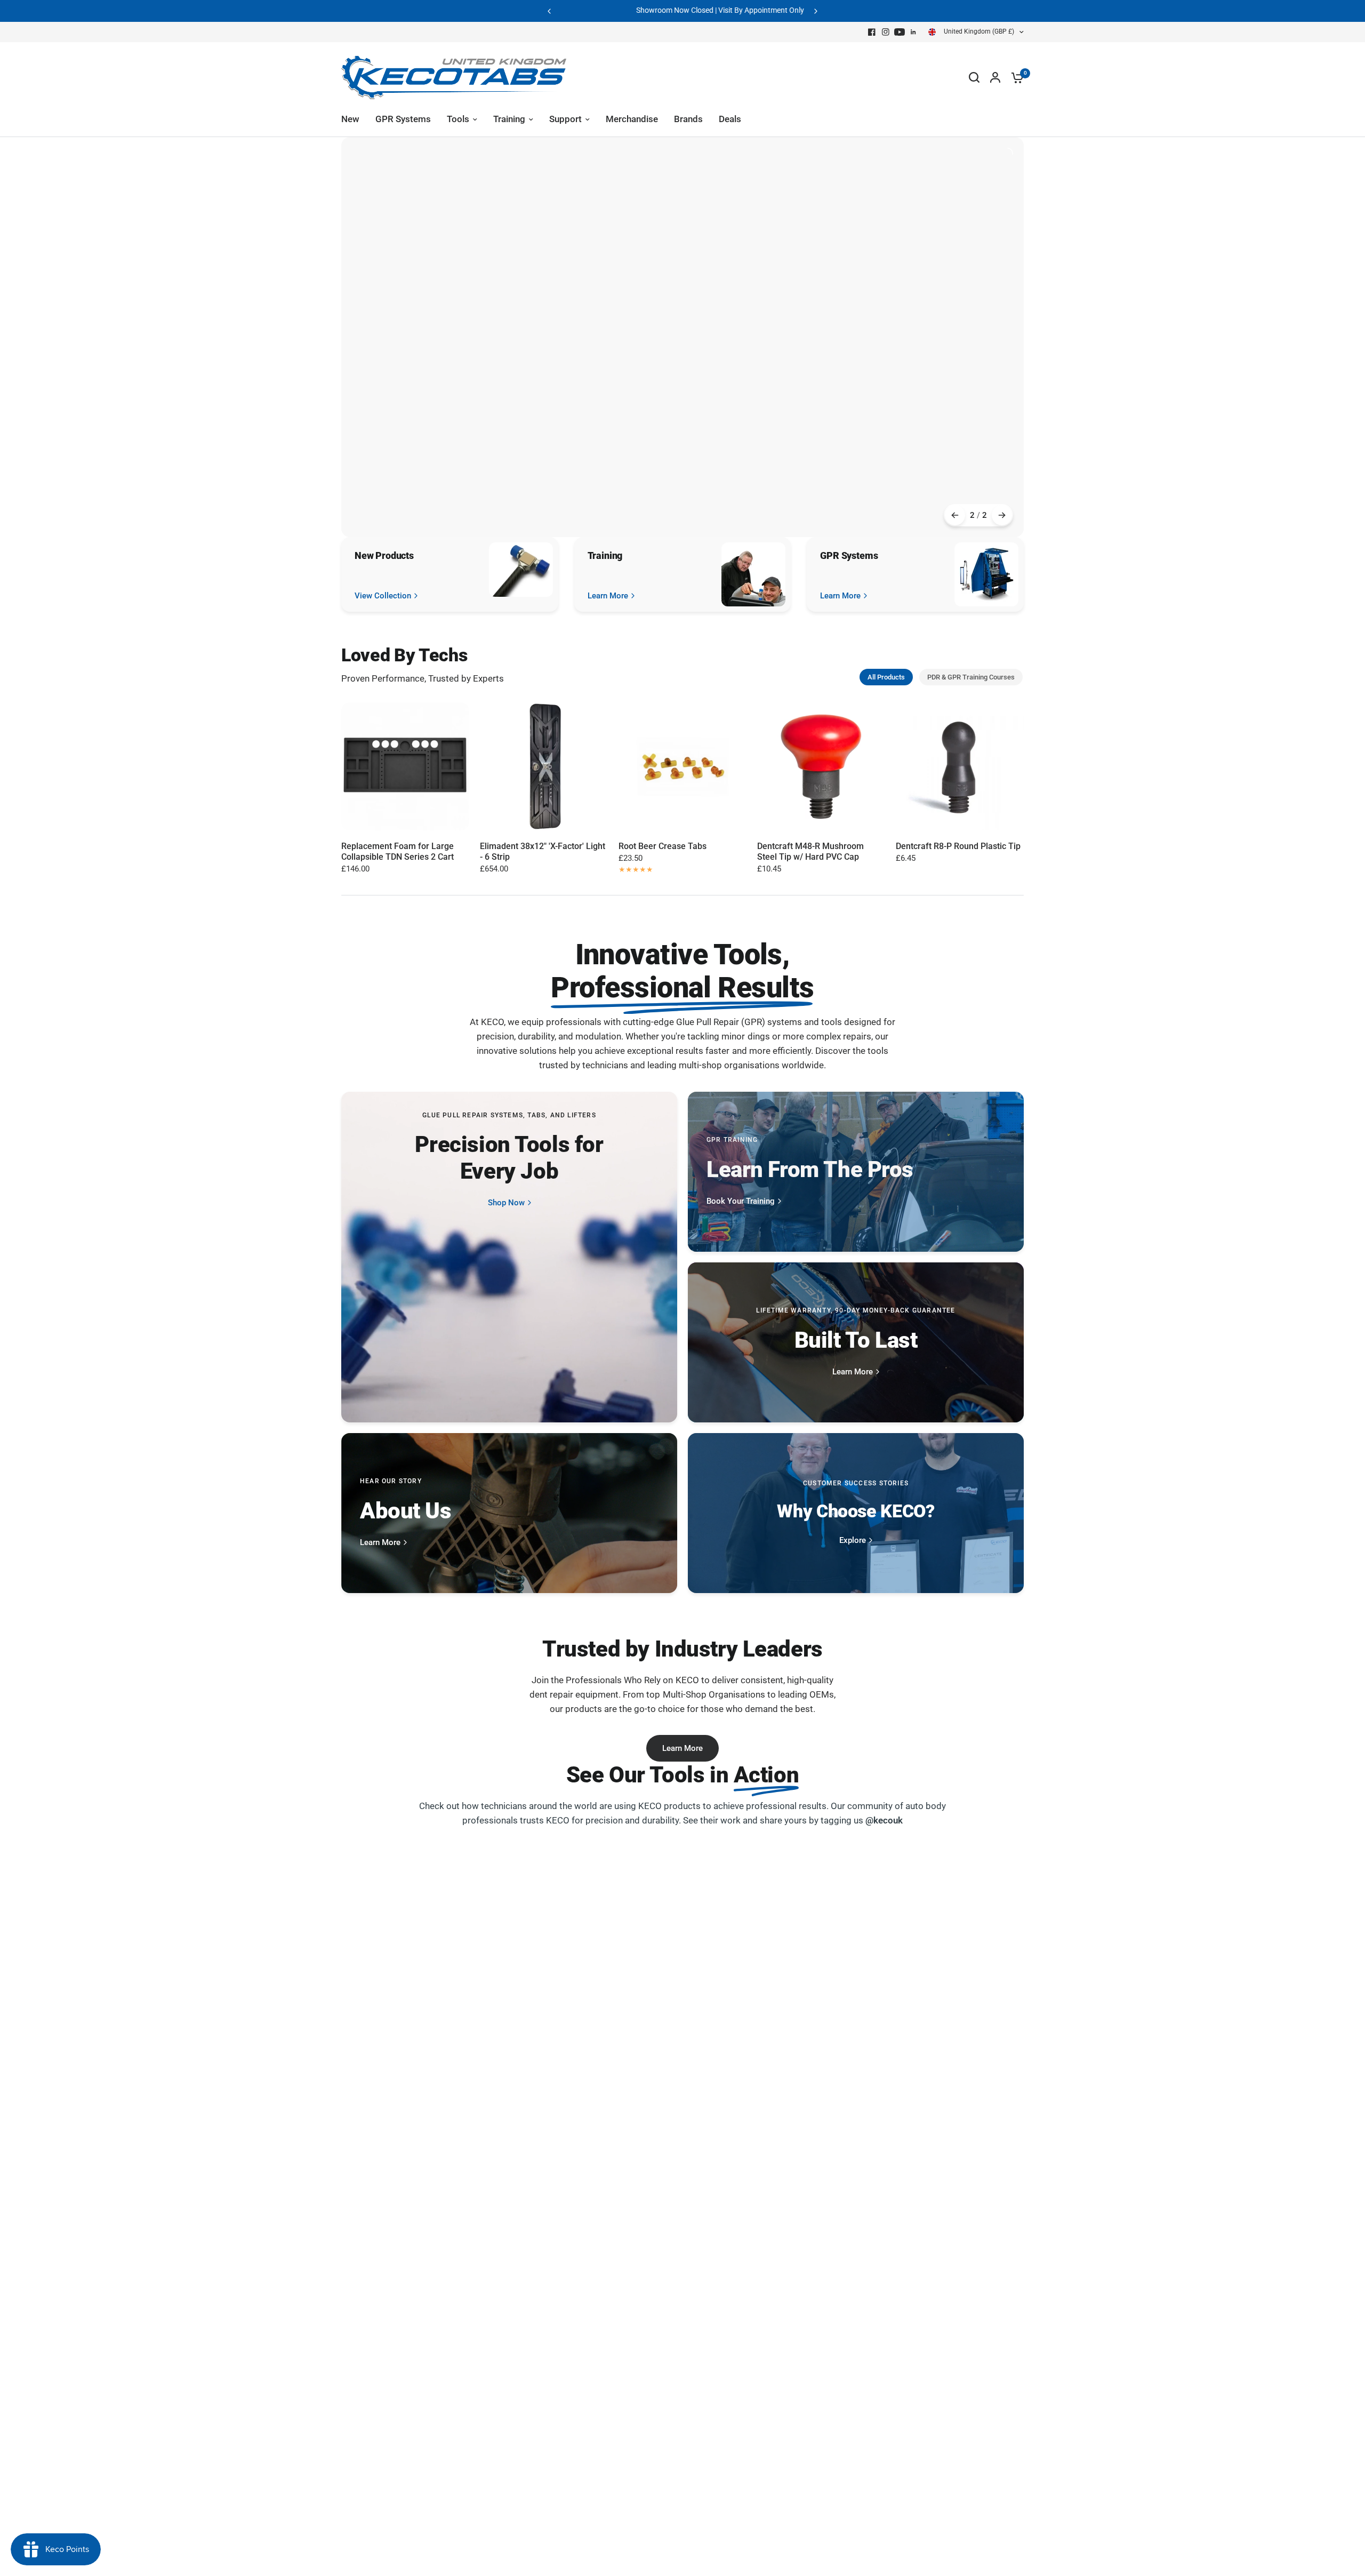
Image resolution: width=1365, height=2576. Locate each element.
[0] (1015, 77)
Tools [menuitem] (458, 119)
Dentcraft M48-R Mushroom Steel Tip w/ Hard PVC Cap (810, 851)
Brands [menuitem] (688, 119)
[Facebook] (872, 32)
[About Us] (509, 1513)
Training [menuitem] (509, 119)
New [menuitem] (350, 119)
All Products (886, 677)
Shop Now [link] (506, 1203)
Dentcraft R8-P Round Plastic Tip (958, 846)
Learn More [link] (608, 596)
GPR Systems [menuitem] (403, 119)
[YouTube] (900, 32)
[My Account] (995, 77)
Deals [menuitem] (730, 119)
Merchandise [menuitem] (632, 119)
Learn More (682, 1748)
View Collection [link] (383, 596)
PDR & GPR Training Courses (971, 677)
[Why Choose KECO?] (856, 1513)
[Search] (974, 77)
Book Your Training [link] (741, 1201)
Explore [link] (853, 1541)
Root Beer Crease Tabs (663, 846)
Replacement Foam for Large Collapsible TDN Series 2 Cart (398, 851)
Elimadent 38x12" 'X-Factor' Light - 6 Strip (543, 851)
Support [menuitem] (565, 119)
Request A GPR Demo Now (761, 11)
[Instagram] (886, 32)
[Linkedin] (913, 32)
